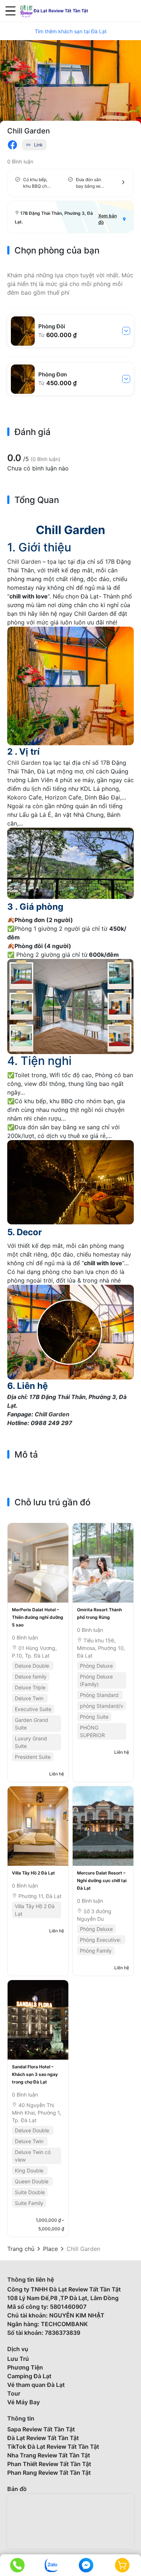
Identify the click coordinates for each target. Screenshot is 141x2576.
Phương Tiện (25, 2367)
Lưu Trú (18, 2359)
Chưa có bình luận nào (38, 468)
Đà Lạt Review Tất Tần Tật (43, 2438)
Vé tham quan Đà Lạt (36, 2385)
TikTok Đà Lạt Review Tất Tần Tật (53, 2447)
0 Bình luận (20, 161)
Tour (14, 2393)
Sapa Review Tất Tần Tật (41, 2429)
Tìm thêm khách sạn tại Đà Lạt (71, 31)
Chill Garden (24, 562)
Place (50, 2249)
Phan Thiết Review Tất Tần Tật (49, 2464)
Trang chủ (21, 2249)
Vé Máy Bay (23, 2402)
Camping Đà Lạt (29, 2376)
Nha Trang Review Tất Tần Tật (49, 2455)
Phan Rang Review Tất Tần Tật (49, 2473)
